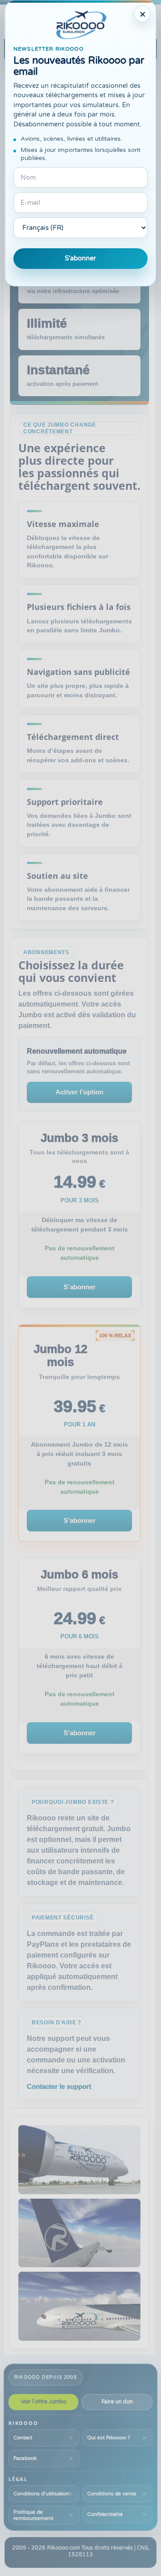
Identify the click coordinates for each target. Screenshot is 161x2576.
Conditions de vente (112, 2494)
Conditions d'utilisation (41, 2494)
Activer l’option (79, 1092)
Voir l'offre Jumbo (44, 2402)
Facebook (25, 2458)
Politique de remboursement (33, 2515)
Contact (23, 2438)
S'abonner (80, 258)
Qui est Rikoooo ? (109, 2438)
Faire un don (117, 2402)
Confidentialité (105, 2514)
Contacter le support (59, 2086)
